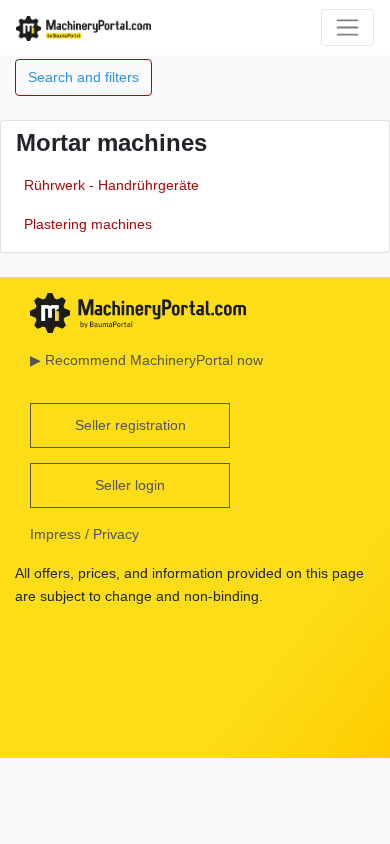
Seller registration (130, 425)
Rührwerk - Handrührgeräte (111, 185)
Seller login (130, 485)
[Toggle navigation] (347, 27)
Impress (55, 534)
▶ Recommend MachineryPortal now (146, 360)
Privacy (116, 534)
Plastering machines (88, 224)
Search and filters (83, 77)
